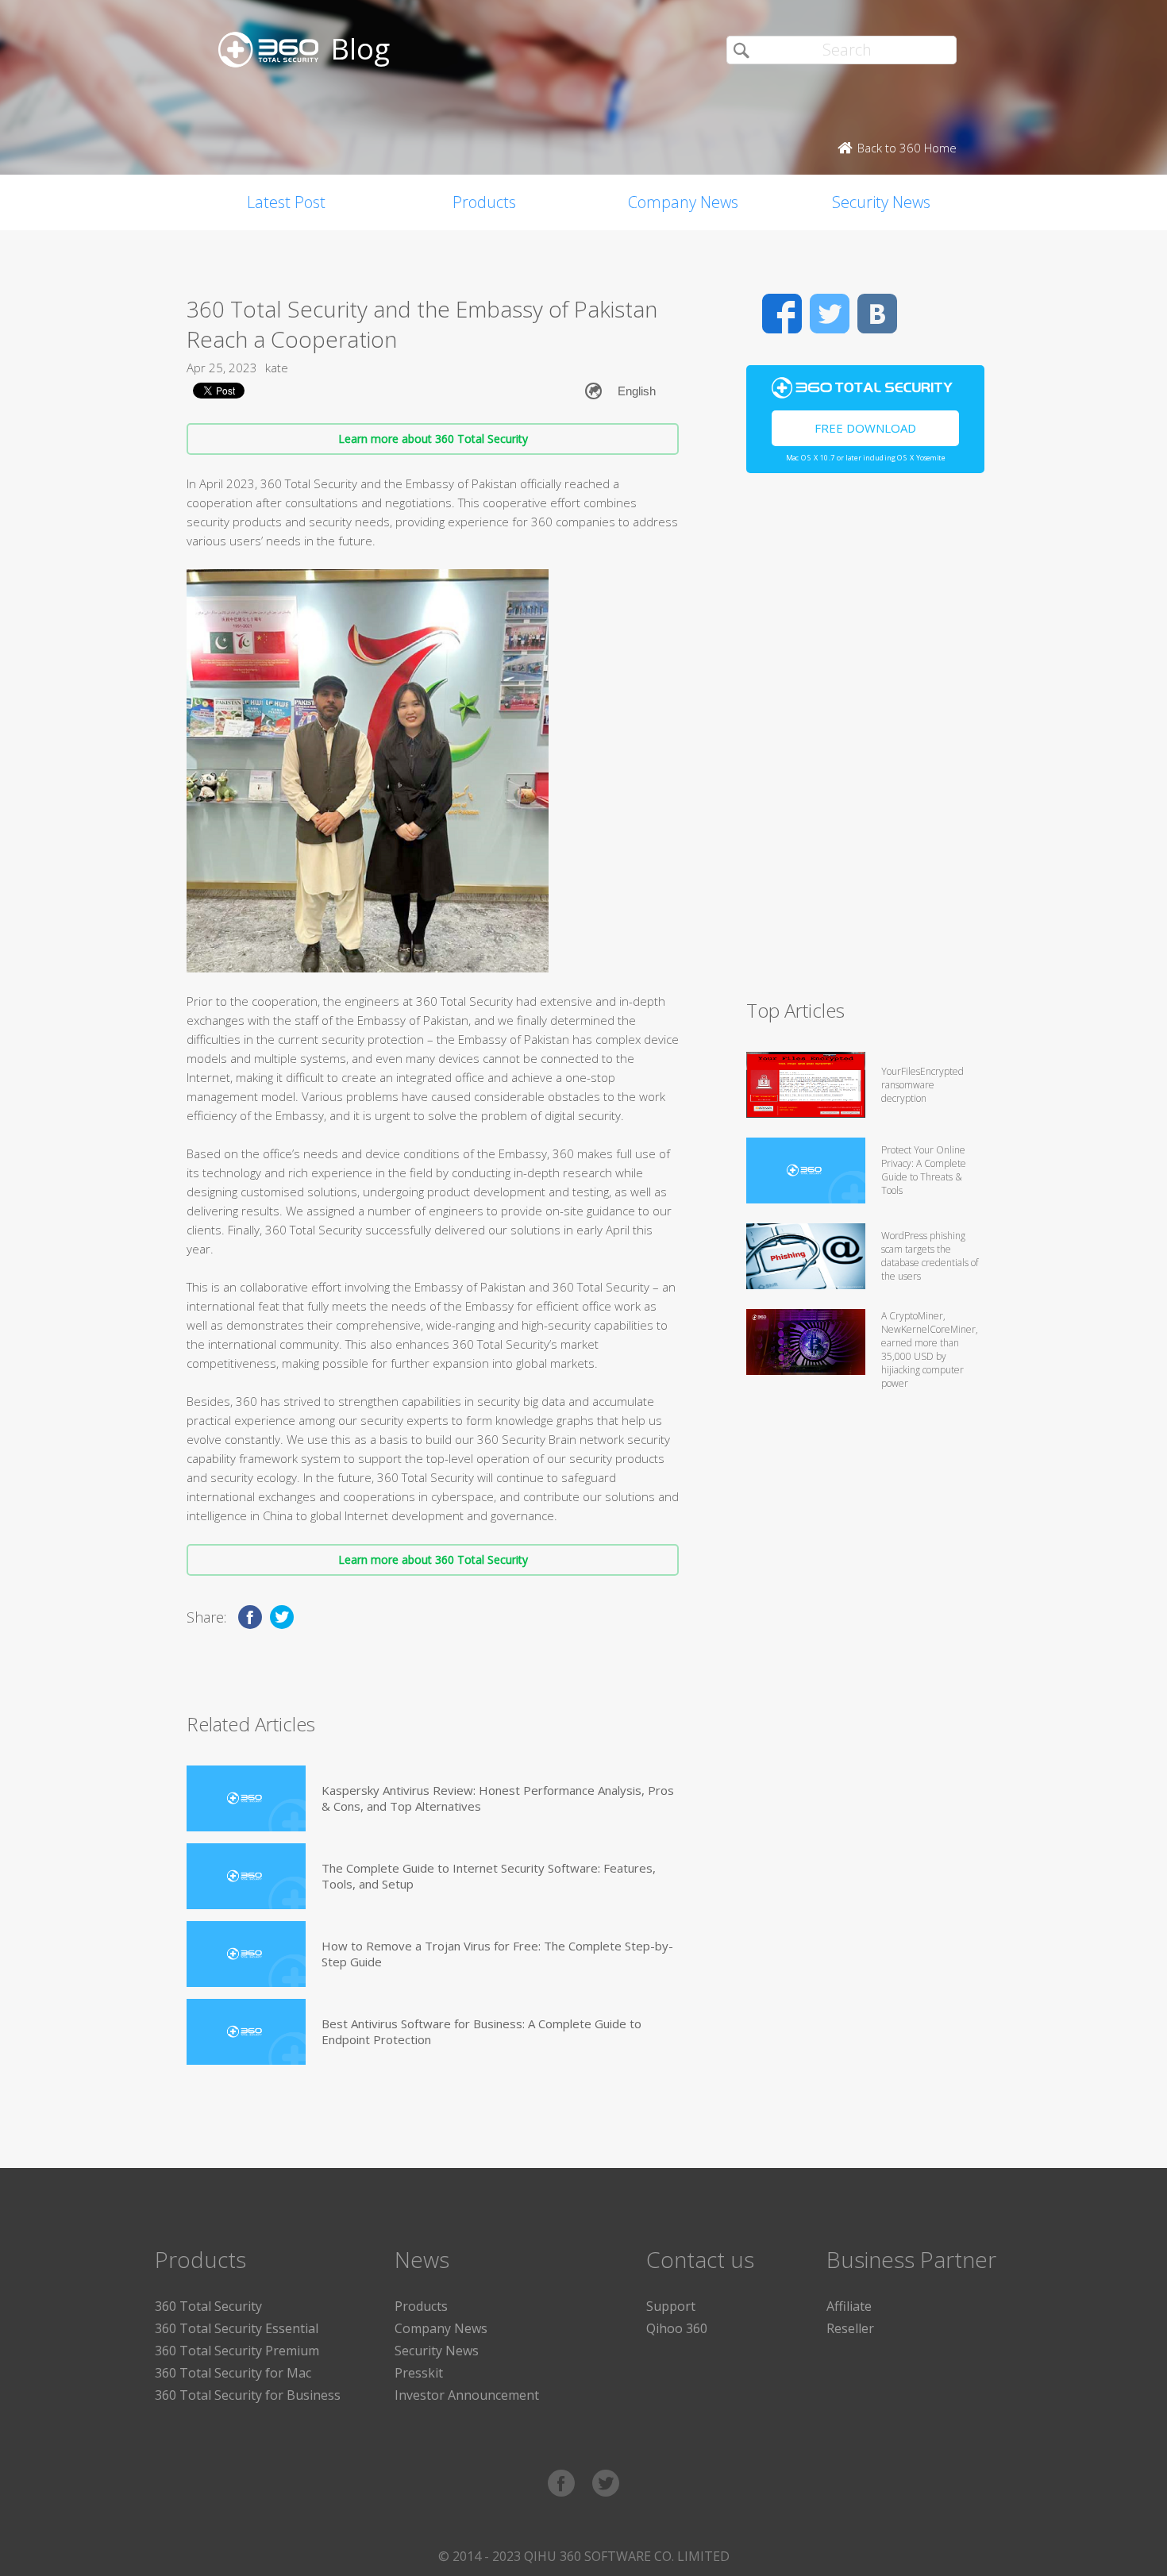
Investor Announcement (467, 2395)
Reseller (850, 2328)
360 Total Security (208, 2306)
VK (877, 314)
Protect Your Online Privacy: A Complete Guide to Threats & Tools (924, 1170)
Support (671, 2306)
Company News (683, 202)
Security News (881, 202)
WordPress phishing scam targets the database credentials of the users (930, 1256)
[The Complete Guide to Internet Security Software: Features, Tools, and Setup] (246, 1876)
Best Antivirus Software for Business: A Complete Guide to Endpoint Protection (481, 2031)
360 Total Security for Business (248, 2395)
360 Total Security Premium (237, 2351)
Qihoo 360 (677, 2328)
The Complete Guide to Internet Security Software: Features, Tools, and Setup (489, 1876)
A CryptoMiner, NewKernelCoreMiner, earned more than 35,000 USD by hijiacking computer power (930, 1350)
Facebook (782, 314)
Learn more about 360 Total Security (433, 439)
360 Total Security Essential (237, 2328)
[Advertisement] (865, 743)
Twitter (830, 314)
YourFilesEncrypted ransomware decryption (922, 1085)
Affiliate (849, 2306)
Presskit (419, 2373)
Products (484, 202)
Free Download (865, 428)
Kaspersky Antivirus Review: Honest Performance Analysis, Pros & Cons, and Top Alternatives (498, 1798)
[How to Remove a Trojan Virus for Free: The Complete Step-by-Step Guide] (246, 1954)
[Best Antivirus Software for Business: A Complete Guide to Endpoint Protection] (246, 2032)
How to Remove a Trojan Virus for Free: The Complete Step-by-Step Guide (497, 1954)
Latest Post (286, 202)
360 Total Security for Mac (233, 2373)
